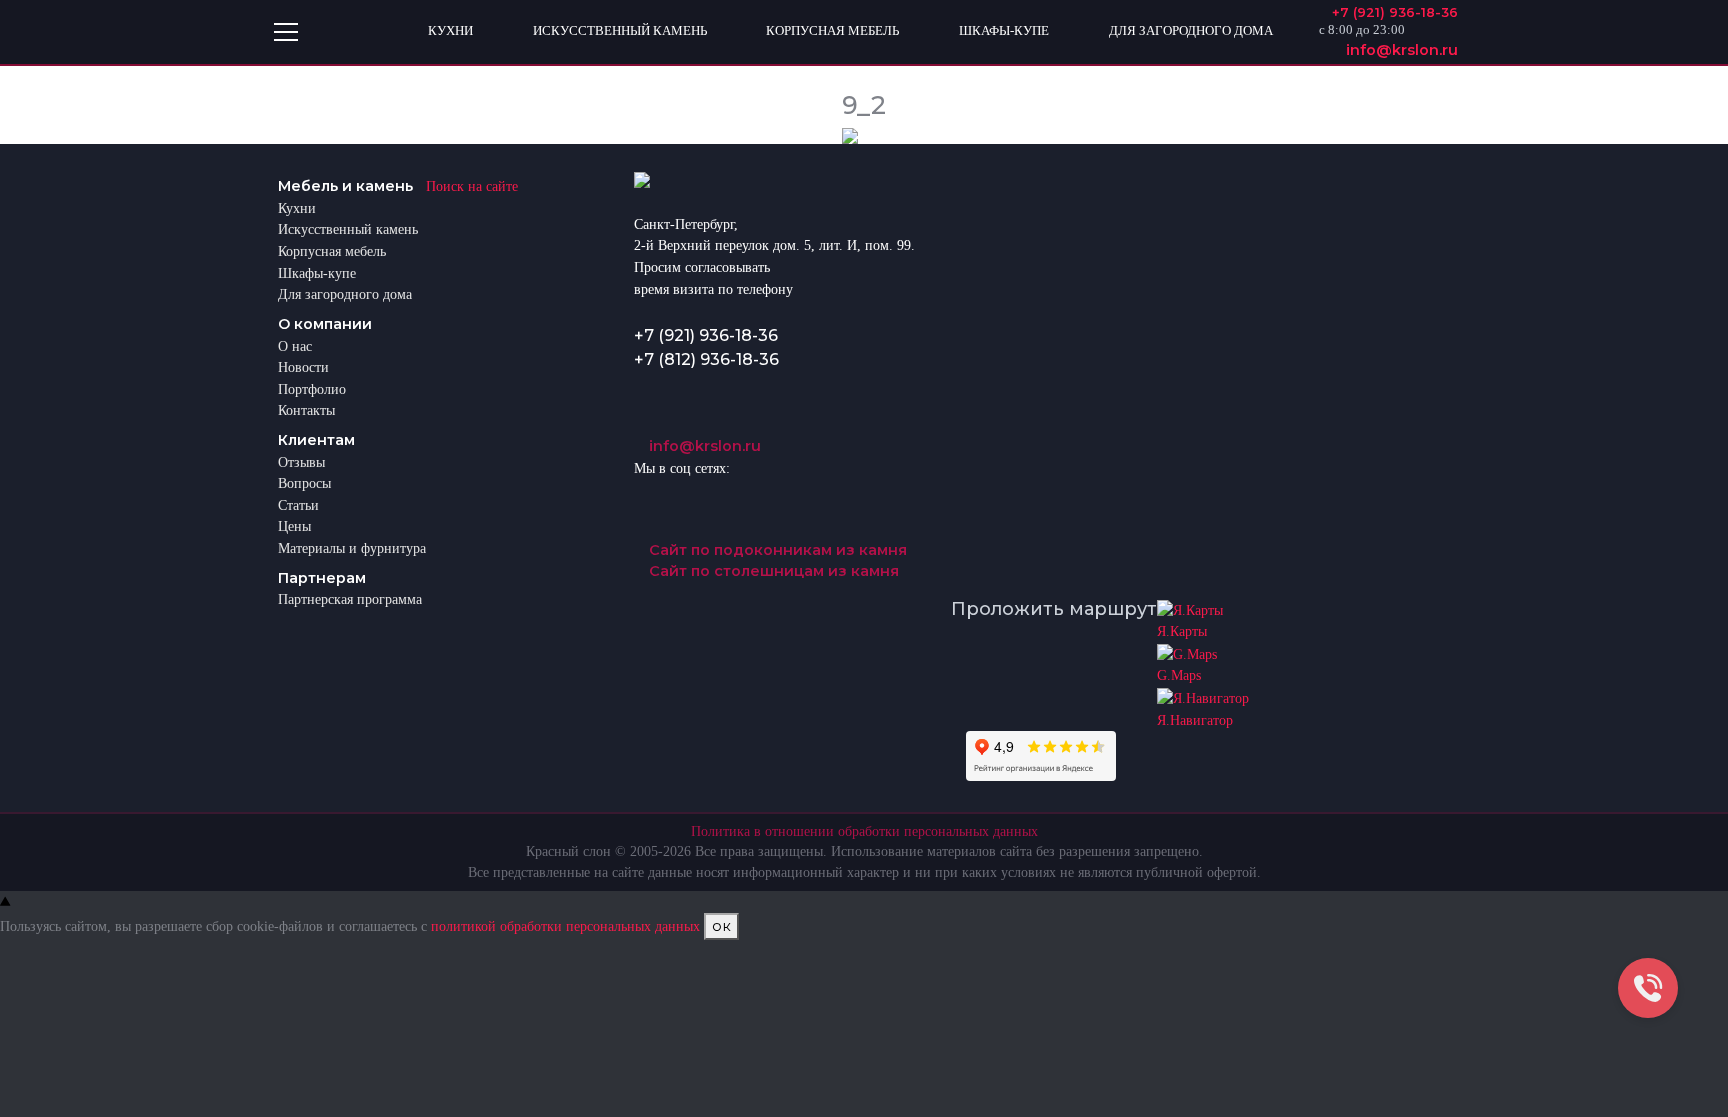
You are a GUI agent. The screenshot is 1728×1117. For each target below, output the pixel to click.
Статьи (298, 505)
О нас (295, 346)
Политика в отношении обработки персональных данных (864, 831)
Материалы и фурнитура (352, 548)
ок (721, 926)
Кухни (297, 208)
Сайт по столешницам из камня (772, 571)
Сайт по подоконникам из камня (776, 550)
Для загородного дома (345, 294)
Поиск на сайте (472, 186)
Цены (294, 526)
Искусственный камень (348, 229)
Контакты (306, 410)
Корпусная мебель (332, 251)
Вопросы (304, 483)
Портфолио (312, 389)
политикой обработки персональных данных (565, 926)
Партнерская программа (350, 599)
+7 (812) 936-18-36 (706, 359)
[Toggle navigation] (286, 32)
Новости (303, 367)
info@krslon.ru (703, 446)
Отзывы (301, 462)
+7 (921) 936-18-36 (706, 335)
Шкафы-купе (317, 273)
